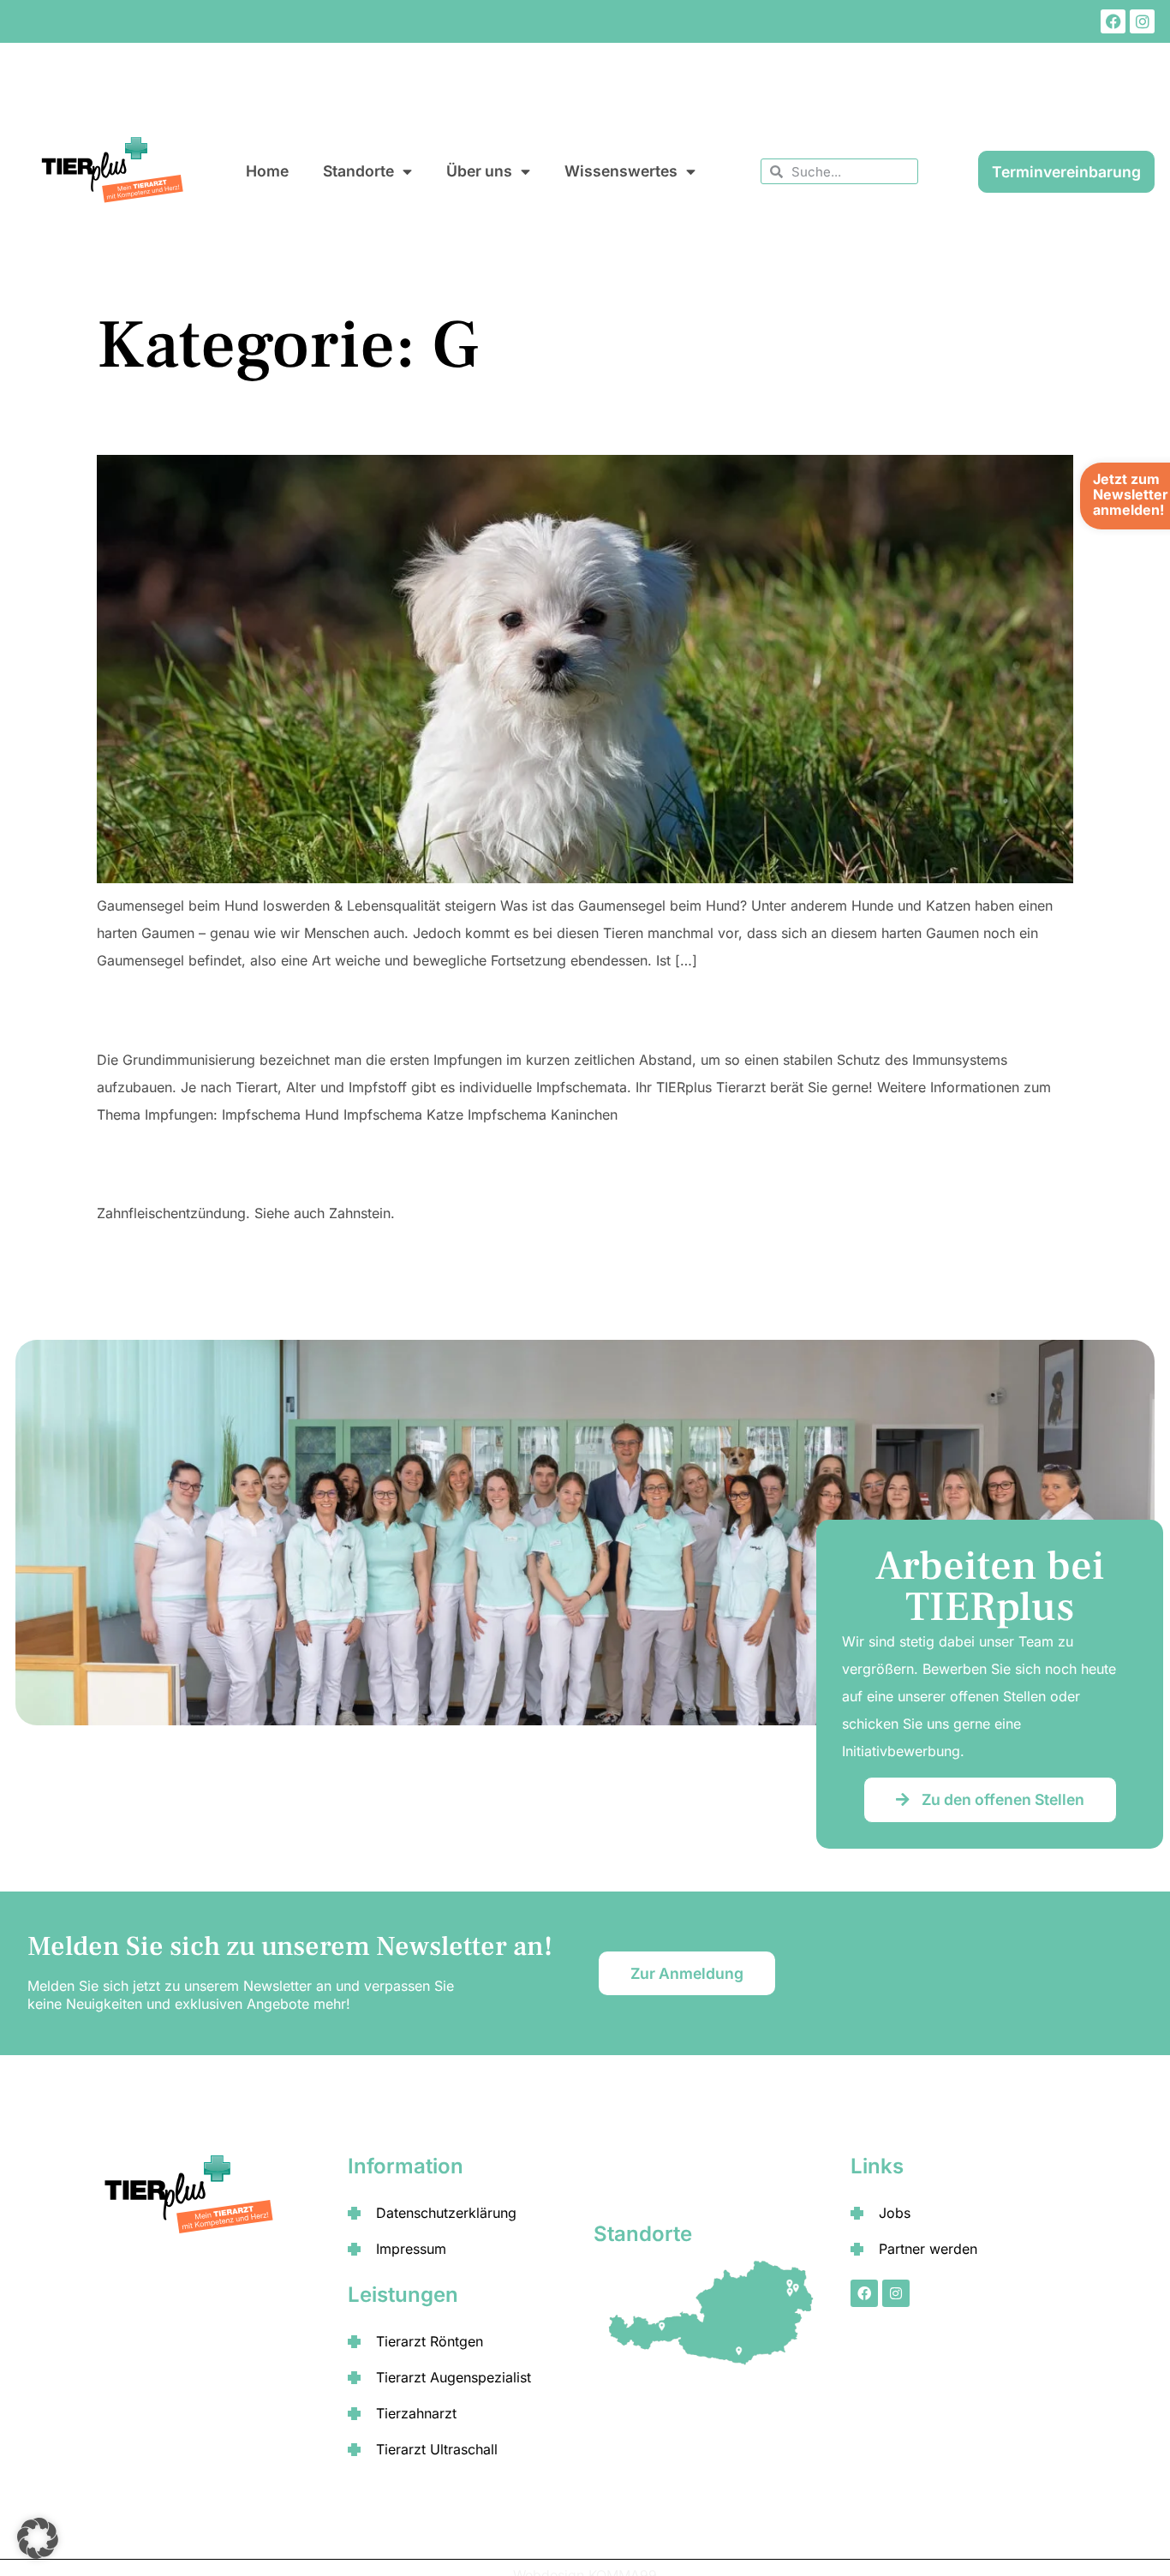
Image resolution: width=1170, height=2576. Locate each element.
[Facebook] (1113, 22)
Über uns (479, 171)
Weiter (1040, 1257)
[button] (38, 2538)
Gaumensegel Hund (168, 426)
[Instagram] (1142, 22)
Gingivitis (131, 1170)
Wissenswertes (621, 171)
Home (267, 171)
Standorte (358, 171)
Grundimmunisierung (175, 1016)
